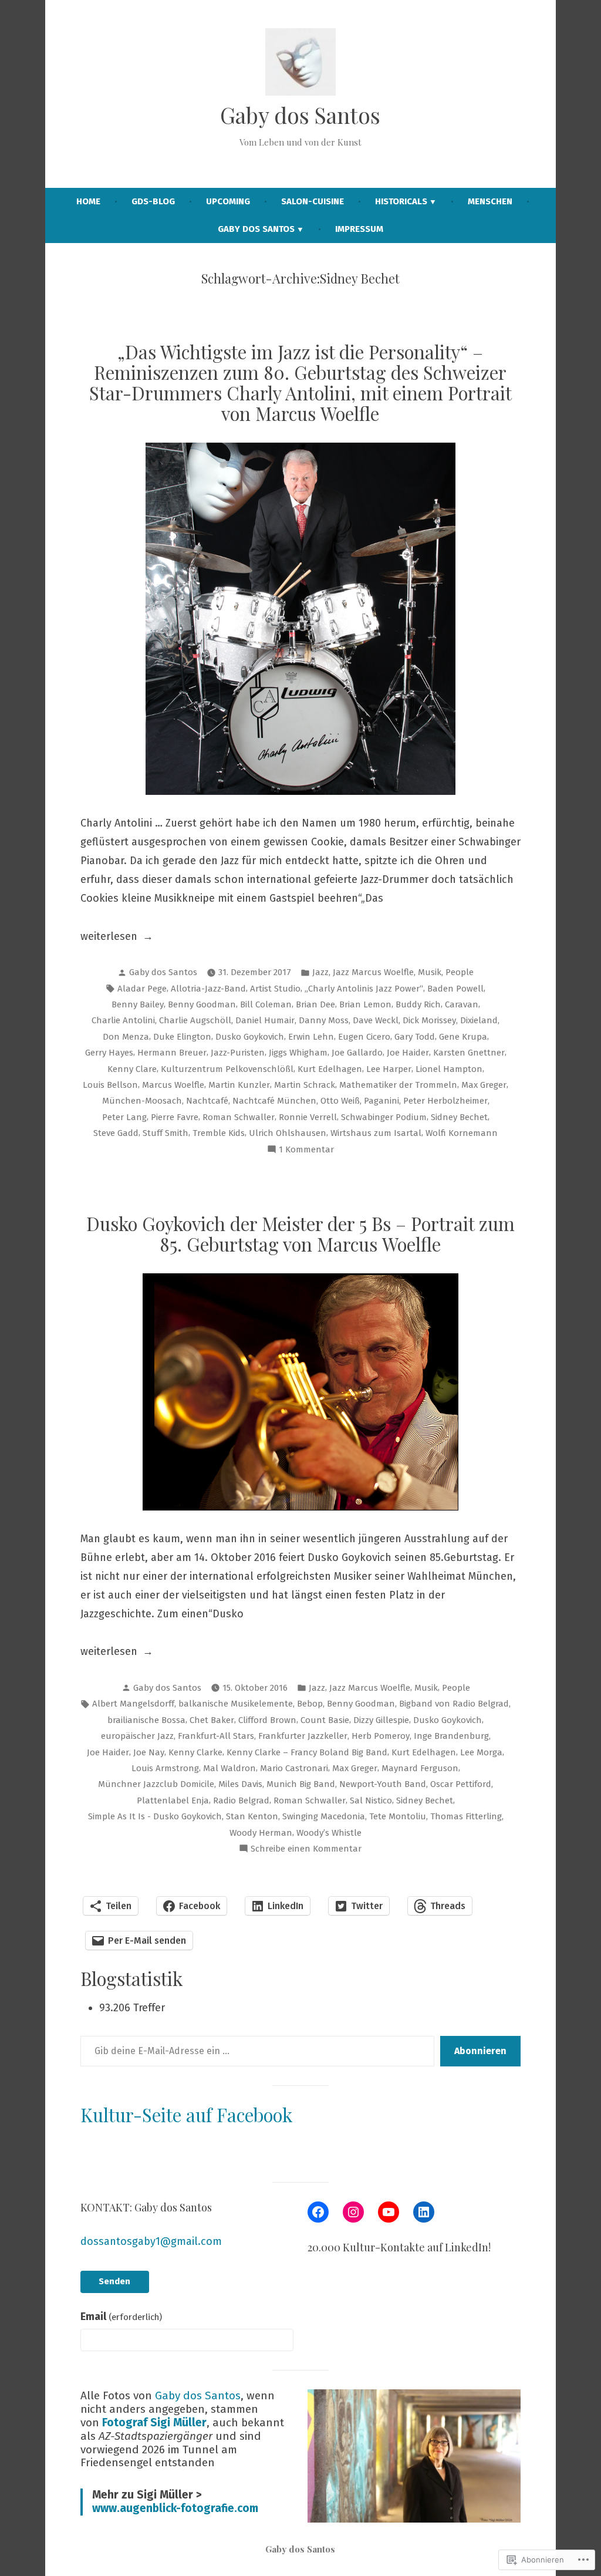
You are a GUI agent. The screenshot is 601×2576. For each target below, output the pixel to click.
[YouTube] (389, 2212)
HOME (88, 201)
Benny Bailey (138, 1004)
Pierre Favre (175, 1117)
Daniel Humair (265, 1020)
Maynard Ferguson (420, 1768)
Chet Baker (212, 1720)
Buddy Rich (418, 1004)
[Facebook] (318, 2212)
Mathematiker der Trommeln (398, 1085)
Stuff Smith (166, 1133)
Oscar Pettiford (461, 1784)
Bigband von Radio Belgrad (454, 1704)
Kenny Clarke (195, 1752)
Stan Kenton (252, 1816)
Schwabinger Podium (384, 1117)
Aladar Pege (142, 989)
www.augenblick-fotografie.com (175, 2508)
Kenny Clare (132, 1069)
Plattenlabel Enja (173, 1800)
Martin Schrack (305, 1085)
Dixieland (479, 1020)
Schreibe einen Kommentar (306, 1850)
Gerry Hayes (109, 1053)
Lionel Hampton (449, 1069)
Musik (430, 972)
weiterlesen (109, 938)
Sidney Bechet (459, 1117)
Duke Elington (182, 1037)
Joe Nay (149, 1752)
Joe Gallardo (357, 1053)
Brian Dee (315, 1004)
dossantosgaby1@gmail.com (151, 2241)
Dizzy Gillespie (381, 1720)
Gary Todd (415, 1037)
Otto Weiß (340, 1101)
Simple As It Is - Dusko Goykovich (155, 1816)
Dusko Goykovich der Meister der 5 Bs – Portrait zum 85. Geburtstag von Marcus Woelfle (300, 1234)
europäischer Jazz (137, 1736)
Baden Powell (455, 989)
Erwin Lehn (311, 1037)
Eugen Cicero (364, 1037)
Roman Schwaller (239, 1117)
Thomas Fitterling (466, 1816)
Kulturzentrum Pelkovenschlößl (227, 1069)
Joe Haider (408, 1053)
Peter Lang (124, 1117)
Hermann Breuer (172, 1053)
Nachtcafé (207, 1101)
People (460, 972)
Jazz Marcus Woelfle (373, 972)
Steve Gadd (116, 1133)
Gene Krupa (463, 1037)
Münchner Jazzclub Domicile (156, 1784)
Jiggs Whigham (298, 1053)
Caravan (462, 1004)
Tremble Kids (219, 1133)
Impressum (359, 229)
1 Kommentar (306, 1151)
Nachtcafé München (274, 1101)
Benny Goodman (202, 1004)
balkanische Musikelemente (236, 1704)
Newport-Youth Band (383, 1784)
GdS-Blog (153, 201)
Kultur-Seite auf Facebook (186, 2115)
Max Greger (484, 1085)
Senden (114, 2281)
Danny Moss (324, 1020)
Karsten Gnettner (469, 1053)
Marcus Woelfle (173, 1085)
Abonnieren (480, 2051)
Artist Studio (275, 989)
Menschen (490, 201)
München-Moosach (142, 1101)
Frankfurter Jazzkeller (303, 1736)
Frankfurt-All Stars (216, 1736)
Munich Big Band (301, 1784)
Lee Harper (389, 1069)
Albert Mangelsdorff (133, 1704)
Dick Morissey (429, 1020)
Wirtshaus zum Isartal (376, 1133)
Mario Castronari (294, 1768)
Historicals (401, 201)
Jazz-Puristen (238, 1053)
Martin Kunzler (239, 1085)
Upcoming (228, 201)
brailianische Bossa (146, 1720)
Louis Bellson (110, 1085)
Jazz (320, 972)
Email (121, 2317)
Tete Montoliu (398, 1816)
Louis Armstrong (165, 1768)
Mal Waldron (229, 1768)
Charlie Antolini (123, 1020)
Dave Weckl (376, 1020)
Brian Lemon (365, 1004)
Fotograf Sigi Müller (154, 2422)
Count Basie (325, 1720)
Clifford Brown (267, 1720)
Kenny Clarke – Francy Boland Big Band (307, 1752)
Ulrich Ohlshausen (288, 1133)
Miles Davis (240, 1784)
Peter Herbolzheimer (445, 1101)
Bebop (310, 1704)
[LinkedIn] (424, 2212)
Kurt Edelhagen (330, 1069)
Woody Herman (261, 1833)
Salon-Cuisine (313, 201)
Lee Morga (481, 1752)
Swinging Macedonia (324, 1816)
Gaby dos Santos (300, 115)
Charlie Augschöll (195, 1020)
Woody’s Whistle (329, 1833)
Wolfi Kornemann (462, 1133)
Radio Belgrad (241, 1800)
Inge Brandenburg (451, 1736)
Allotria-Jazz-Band (208, 989)
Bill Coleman (266, 1004)
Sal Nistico (371, 1800)
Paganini (381, 1101)
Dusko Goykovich (250, 1037)
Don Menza (126, 1037)
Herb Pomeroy (381, 1736)
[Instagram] (353, 2212)
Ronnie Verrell (308, 1117)
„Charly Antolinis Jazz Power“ (364, 989)
